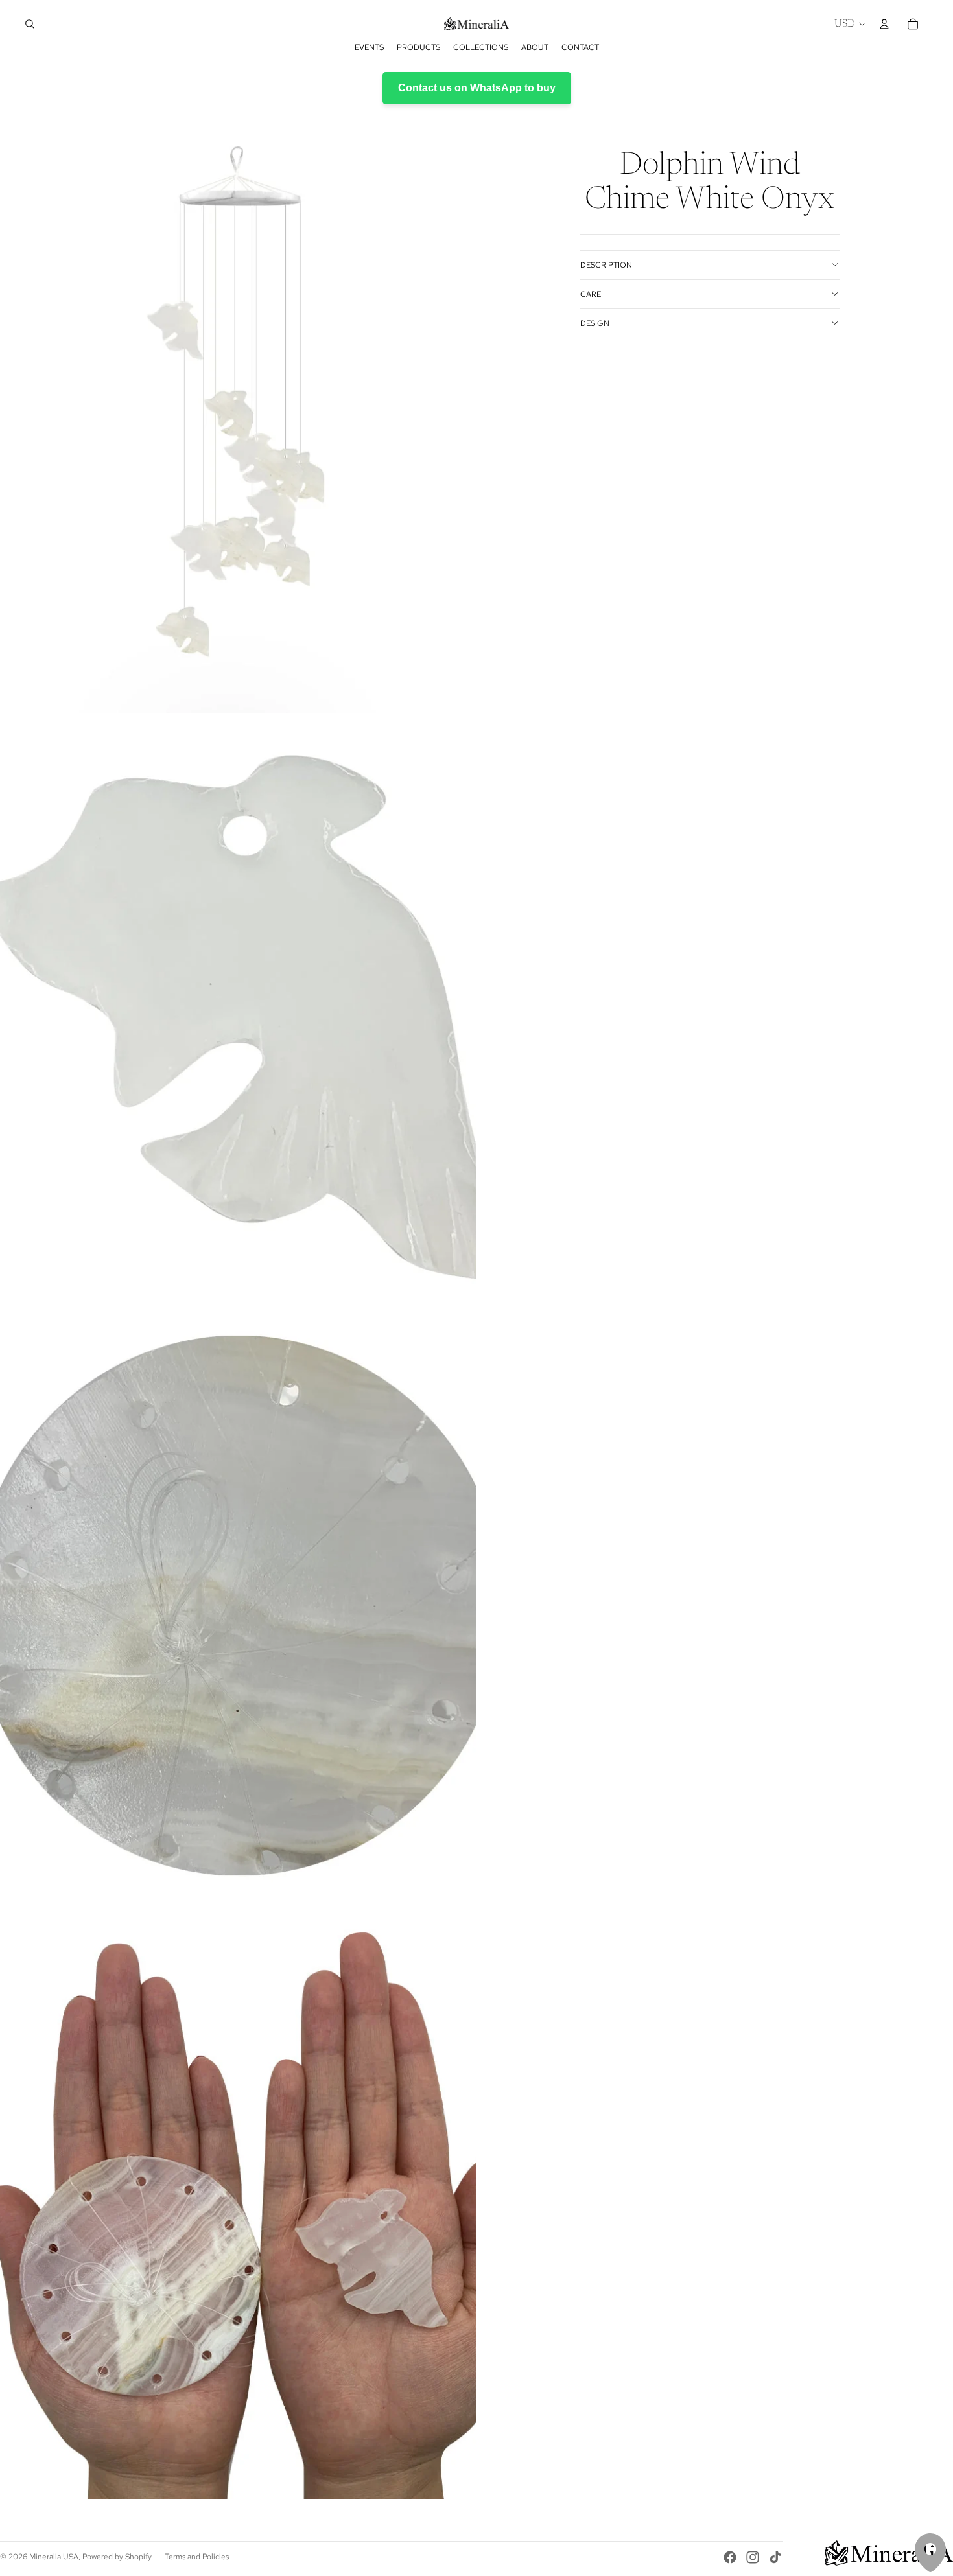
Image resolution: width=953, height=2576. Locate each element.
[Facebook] (730, 2557)
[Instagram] (753, 2557)
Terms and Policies (197, 2557)
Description (606, 264)
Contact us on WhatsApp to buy (477, 88)
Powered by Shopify (117, 2557)
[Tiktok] (775, 2557)
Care (591, 294)
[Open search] (30, 24)
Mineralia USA (54, 2557)
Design (595, 323)
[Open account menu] (884, 24)
